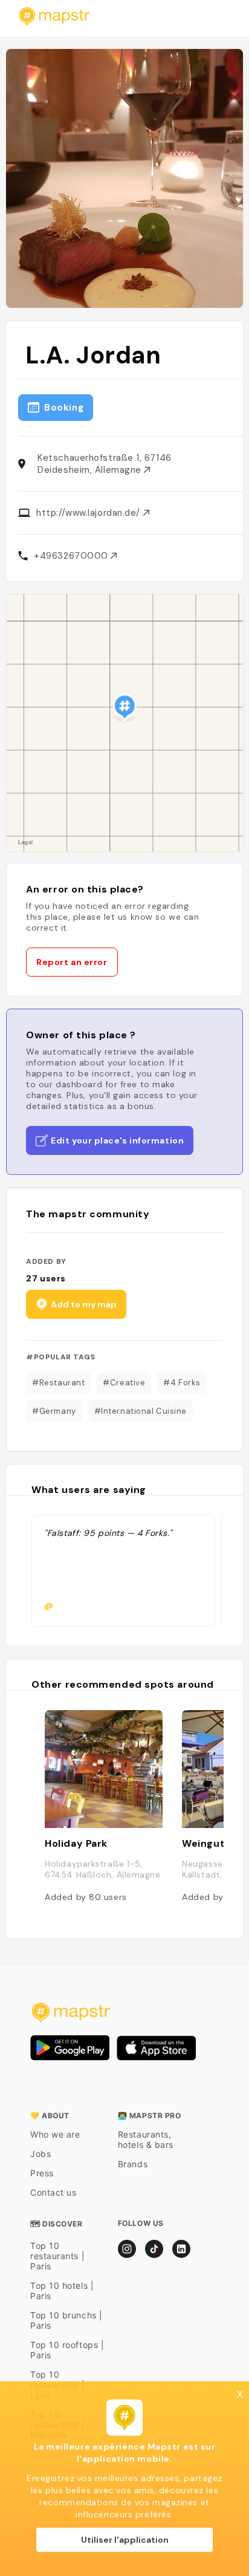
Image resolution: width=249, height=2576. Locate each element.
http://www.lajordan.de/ (89, 513)
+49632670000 (72, 556)
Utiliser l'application (125, 2540)
